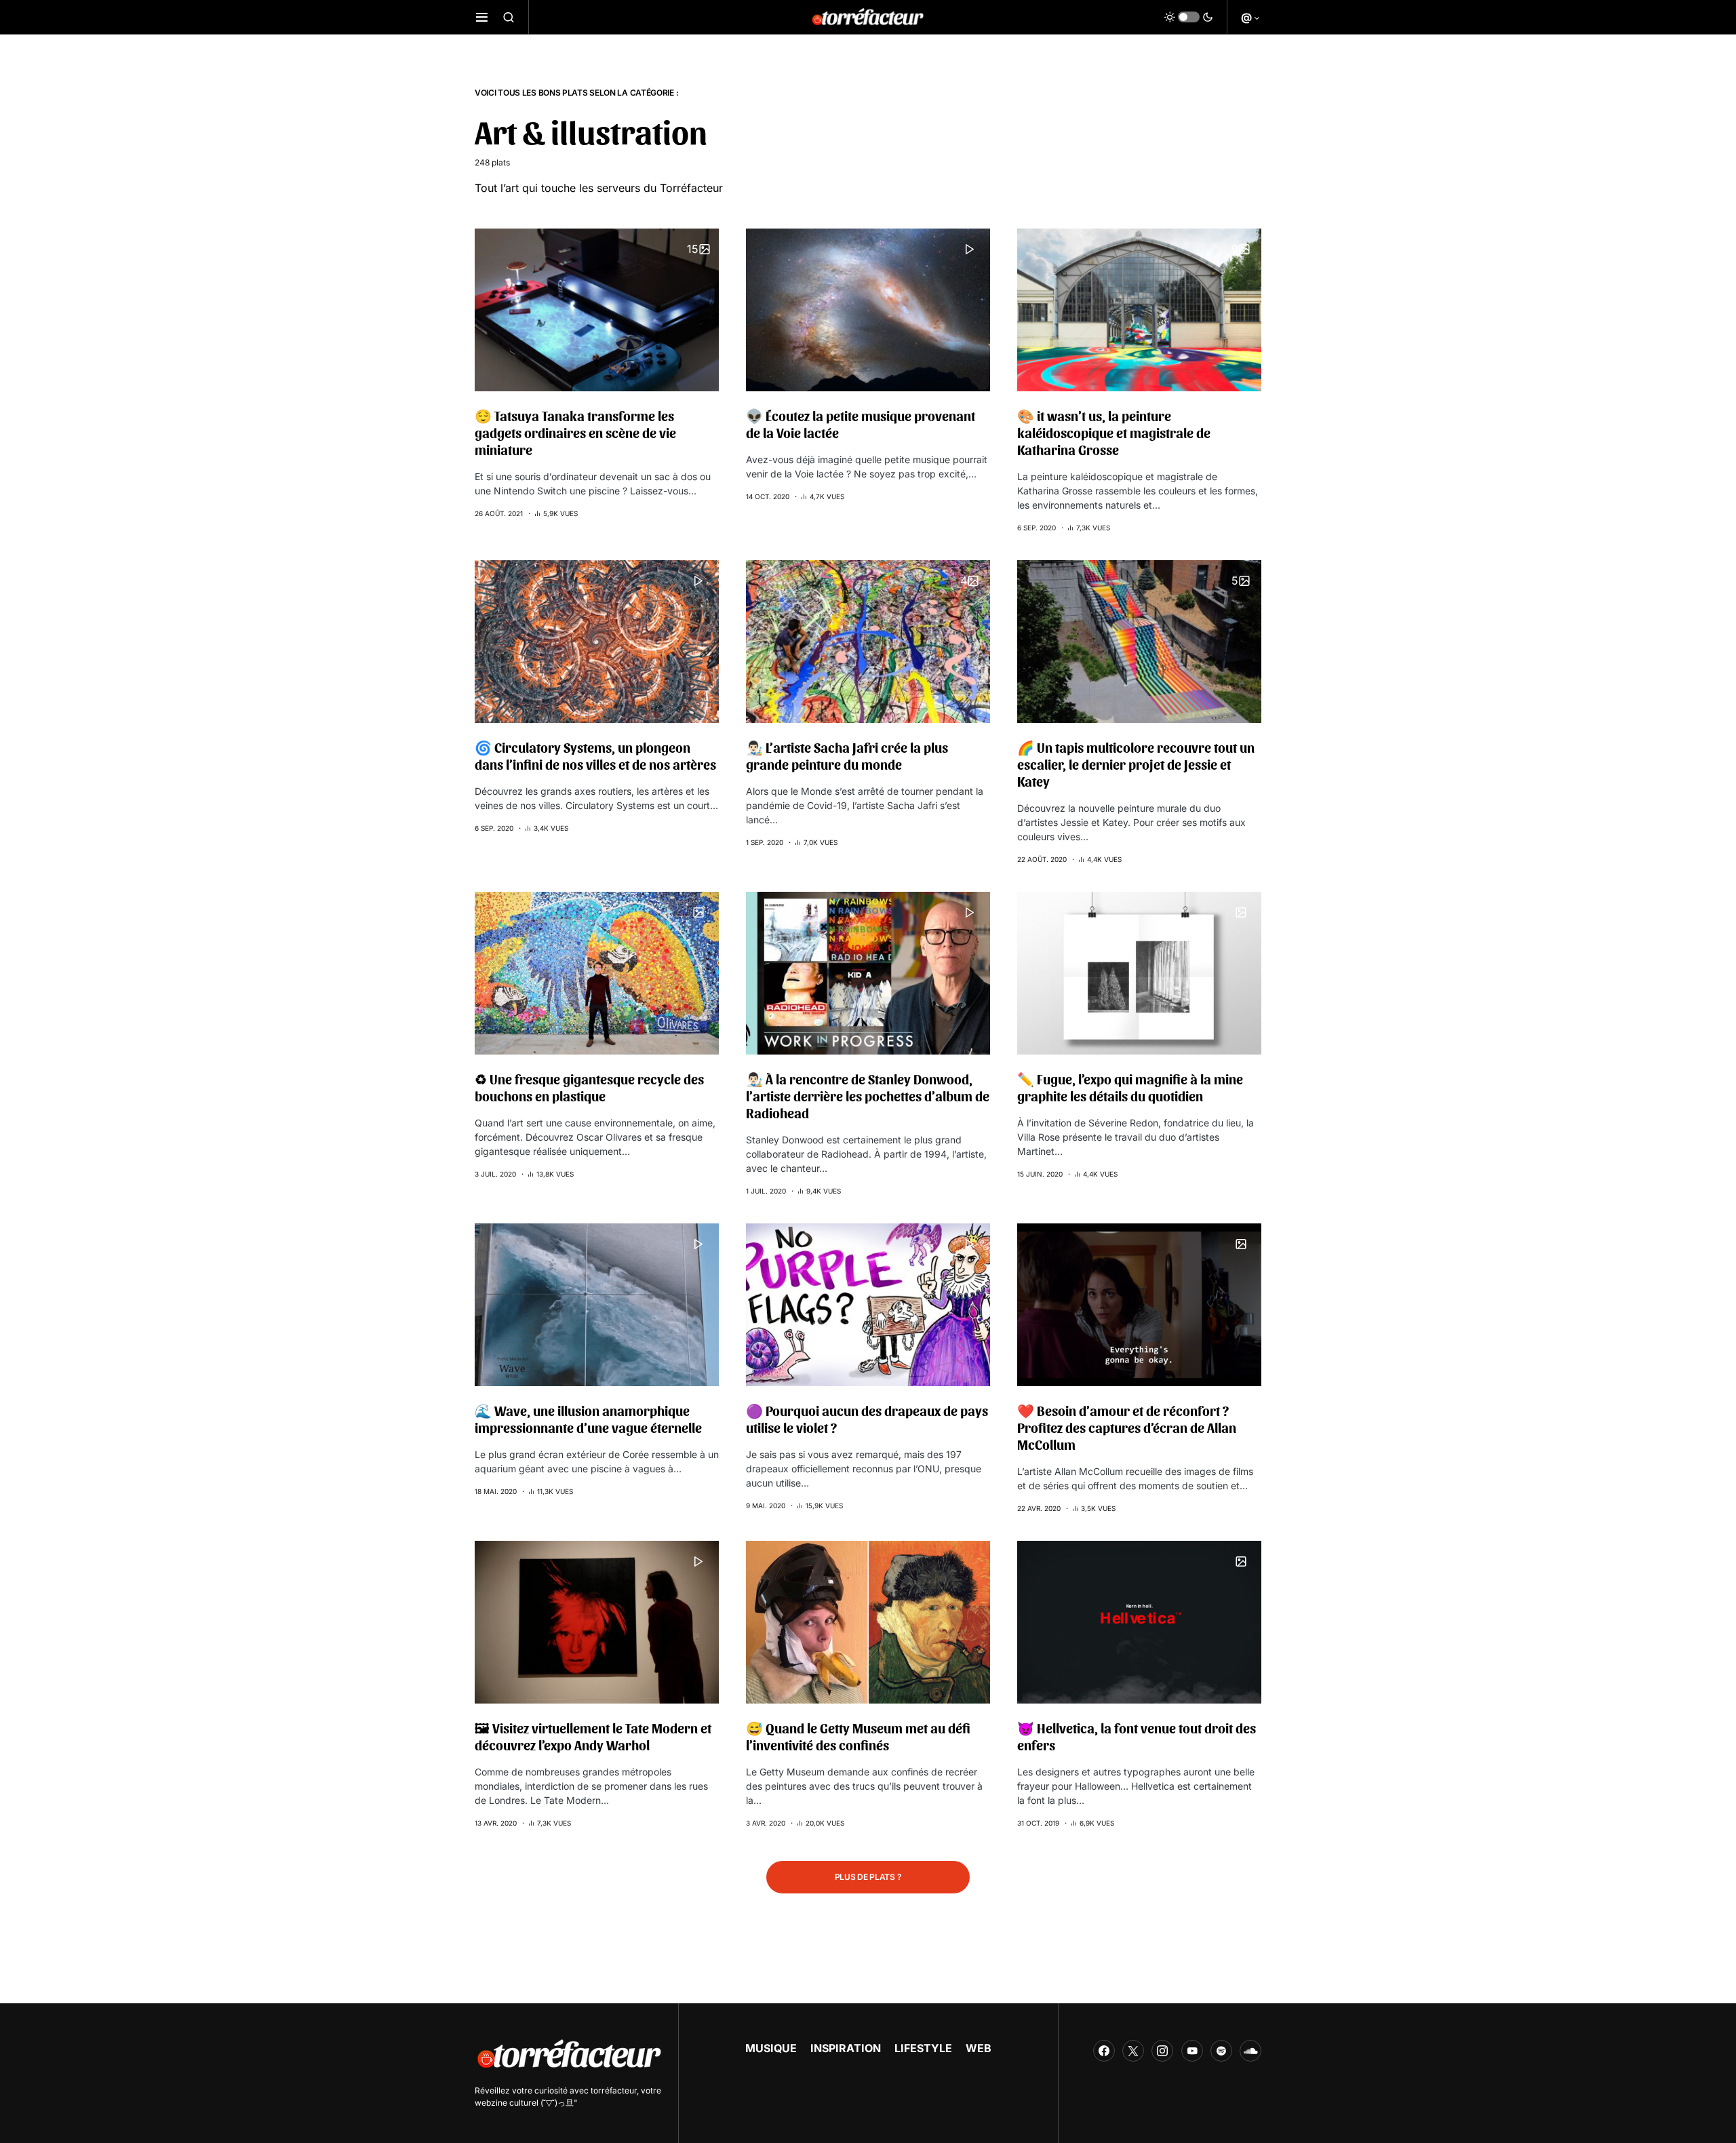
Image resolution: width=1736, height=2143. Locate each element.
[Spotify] (1221, 2051)
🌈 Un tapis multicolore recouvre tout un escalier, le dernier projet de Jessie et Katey (1136, 764)
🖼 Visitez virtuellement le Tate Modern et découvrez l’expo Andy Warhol (593, 1736)
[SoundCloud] (1250, 2051)
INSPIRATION (846, 2048)
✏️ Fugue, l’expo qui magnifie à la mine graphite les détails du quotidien (1130, 1087)
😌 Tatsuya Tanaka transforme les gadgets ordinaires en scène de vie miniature (575, 433)
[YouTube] (1192, 2051)
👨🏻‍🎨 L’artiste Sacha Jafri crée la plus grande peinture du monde (847, 756)
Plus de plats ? (868, 1877)
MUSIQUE (771, 2048)
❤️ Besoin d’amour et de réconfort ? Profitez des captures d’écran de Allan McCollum (1127, 1428)
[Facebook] (1104, 2051)
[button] (482, 17)
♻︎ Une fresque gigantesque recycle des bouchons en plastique (589, 1087)
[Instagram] (1162, 2051)
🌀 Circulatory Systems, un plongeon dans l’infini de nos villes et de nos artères (595, 756)
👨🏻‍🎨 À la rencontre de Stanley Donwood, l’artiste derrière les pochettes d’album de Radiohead (868, 1096)
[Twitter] (1133, 2051)
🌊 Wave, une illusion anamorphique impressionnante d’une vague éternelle (588, 1419)
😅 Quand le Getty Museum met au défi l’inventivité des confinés (858, 1736)
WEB (979, 2048)
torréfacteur (614, 2090)
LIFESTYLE (923, 2048)
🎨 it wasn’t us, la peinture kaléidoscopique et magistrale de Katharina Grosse (1114, 433)
